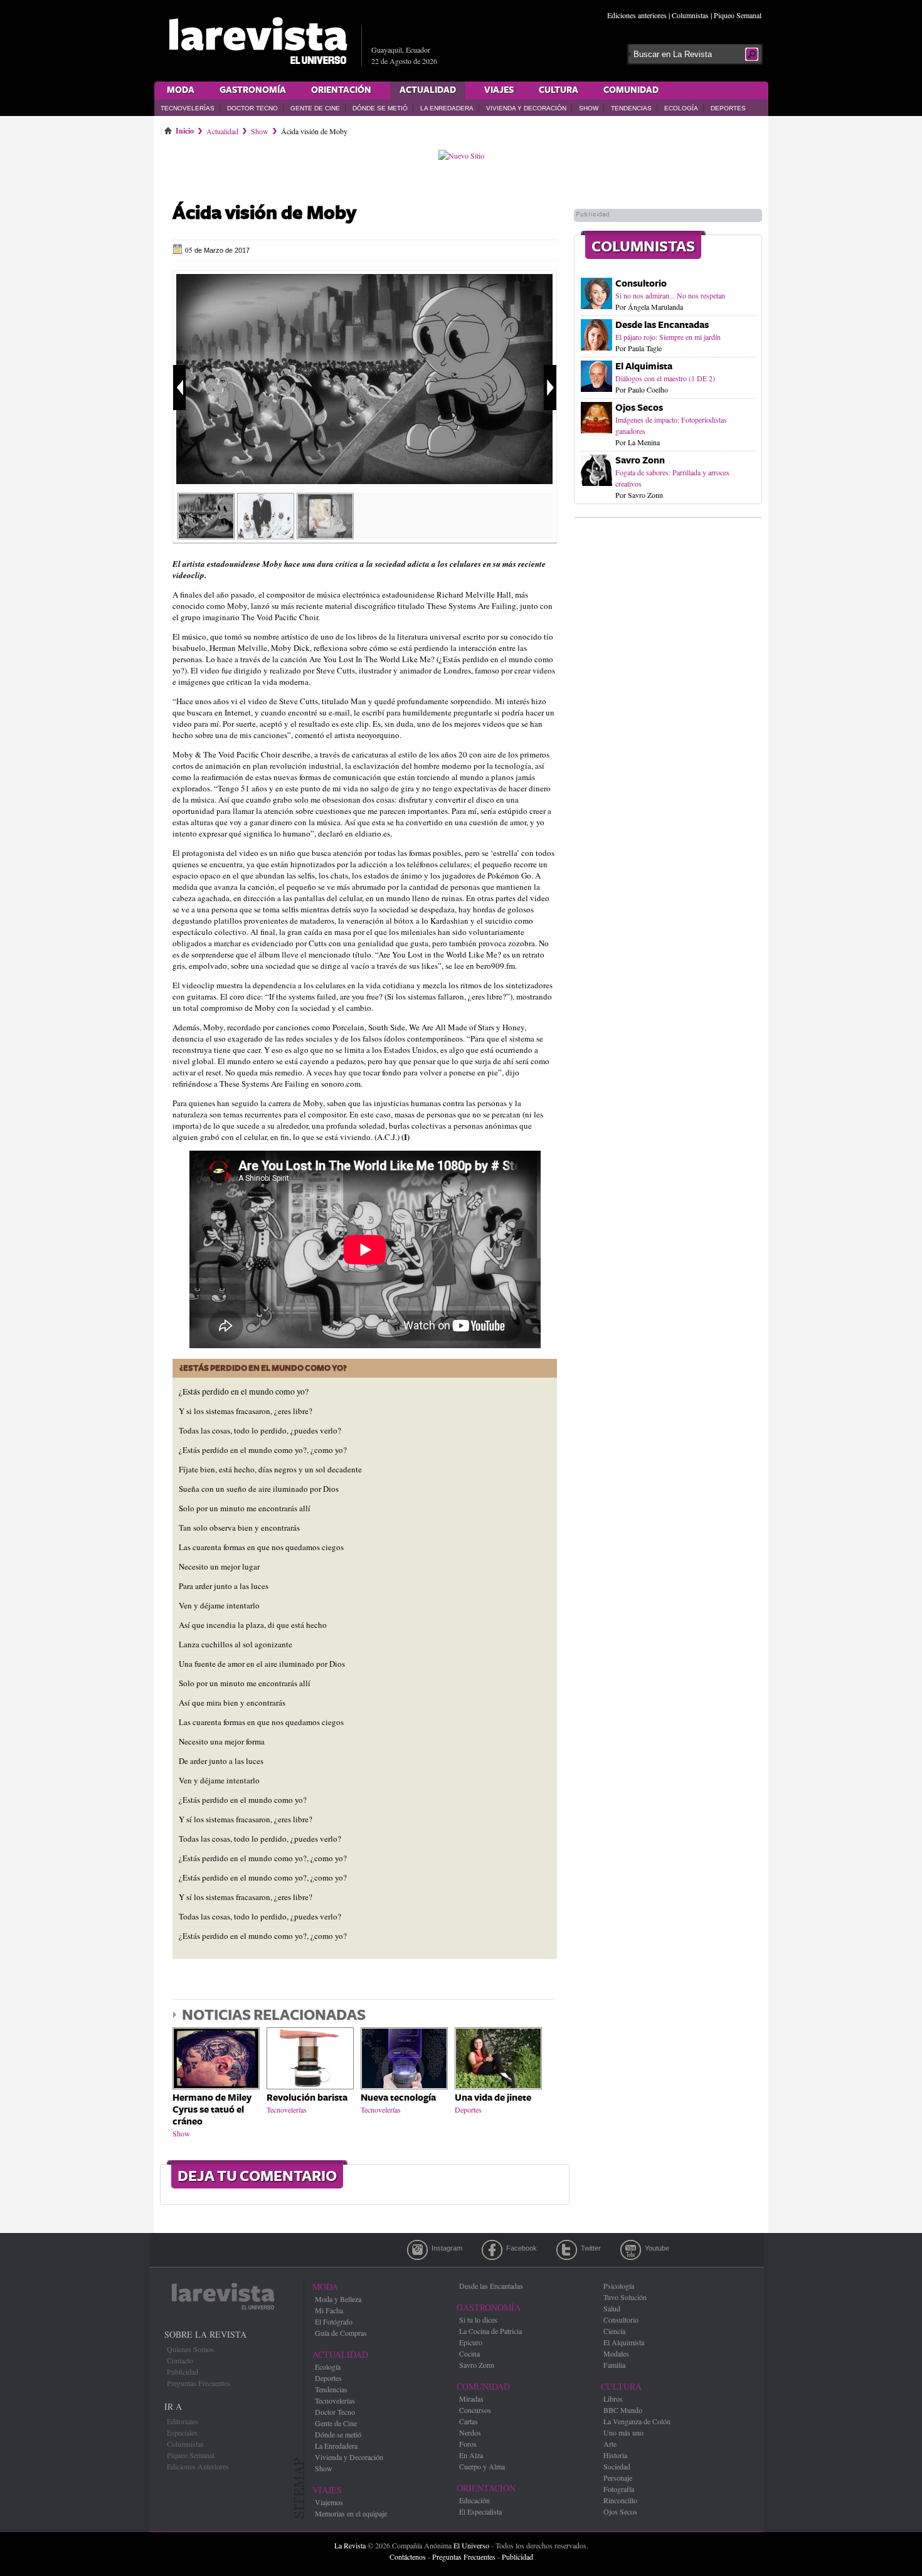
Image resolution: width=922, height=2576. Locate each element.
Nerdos (470, 2432)
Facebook (492, 2250)
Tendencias (631, 108)
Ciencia (614, 2331)
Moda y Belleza (338, 2299)
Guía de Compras (341, 2333)
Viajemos (329, 2502)
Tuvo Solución (625, 2297)
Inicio (185, 129)
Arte (610, 2444)
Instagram (417, 2250)
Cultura (559, 90)
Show (589, 108)
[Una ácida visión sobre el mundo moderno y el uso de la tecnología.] (325, 535)
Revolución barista (307, 2098)
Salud (612, 2308)
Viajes (499, 90)
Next (550, 388)
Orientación (341, 90)
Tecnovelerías (188, 108)
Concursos (475, 2410)
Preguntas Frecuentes (199, 2383)
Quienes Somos (190, 2349)
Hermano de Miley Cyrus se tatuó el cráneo (212, 2110)
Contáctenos (408, 2557)
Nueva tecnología (398, 2098)
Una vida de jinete (493, 2098)
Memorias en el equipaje (351, 2513)
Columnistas (690, 15)
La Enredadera (447, 108)
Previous (179, 388)
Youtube (631, 2250)
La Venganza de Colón (637, 2421)
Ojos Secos (639, 408)
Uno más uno (623, 2432)
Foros (468, 2444)
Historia (615, 2455)
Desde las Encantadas (662, 325)
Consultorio (641, 284)
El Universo (471, 2545)
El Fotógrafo (334, 2321)
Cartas (469, 2421)
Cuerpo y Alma (482, 2466)
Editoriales (183, 2421)
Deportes (728, 108)
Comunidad (631, 90)
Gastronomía (253, 90)
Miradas (471, 2399)
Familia (614, 2365)
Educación (474, 2500)
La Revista (350, 2545)
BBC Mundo (623, 2410)
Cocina (469, 2353)
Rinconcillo (620, 2500)
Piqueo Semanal (738, 15)
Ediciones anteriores (637, 15)
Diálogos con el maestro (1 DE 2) (665, 378)
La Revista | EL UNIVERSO (258, 41)
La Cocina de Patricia (490, 2331)
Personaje (618, 2478)
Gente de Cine (315, 108)
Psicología (619, 2286)
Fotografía (619, 2489)
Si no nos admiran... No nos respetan (670, 295)
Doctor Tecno (252, 108)
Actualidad (428, 90)
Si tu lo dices (478, 2320)
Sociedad (617, 2466)
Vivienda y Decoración (526, 108)
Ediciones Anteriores (198, 2466)
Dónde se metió (380, 108)
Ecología (681, 108)
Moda (181, 90)
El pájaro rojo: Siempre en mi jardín (668, 337)
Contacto (180, 2360)
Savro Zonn (640, 461)
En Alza (471, 2455)
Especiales (182, 2432)
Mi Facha (329, 2310)
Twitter (567, 2250)
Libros (613, 2399)
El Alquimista (644, 367)
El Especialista (480, 2511)
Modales (616, 2353)
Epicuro (471, 2342)
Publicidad (183, 2372)
